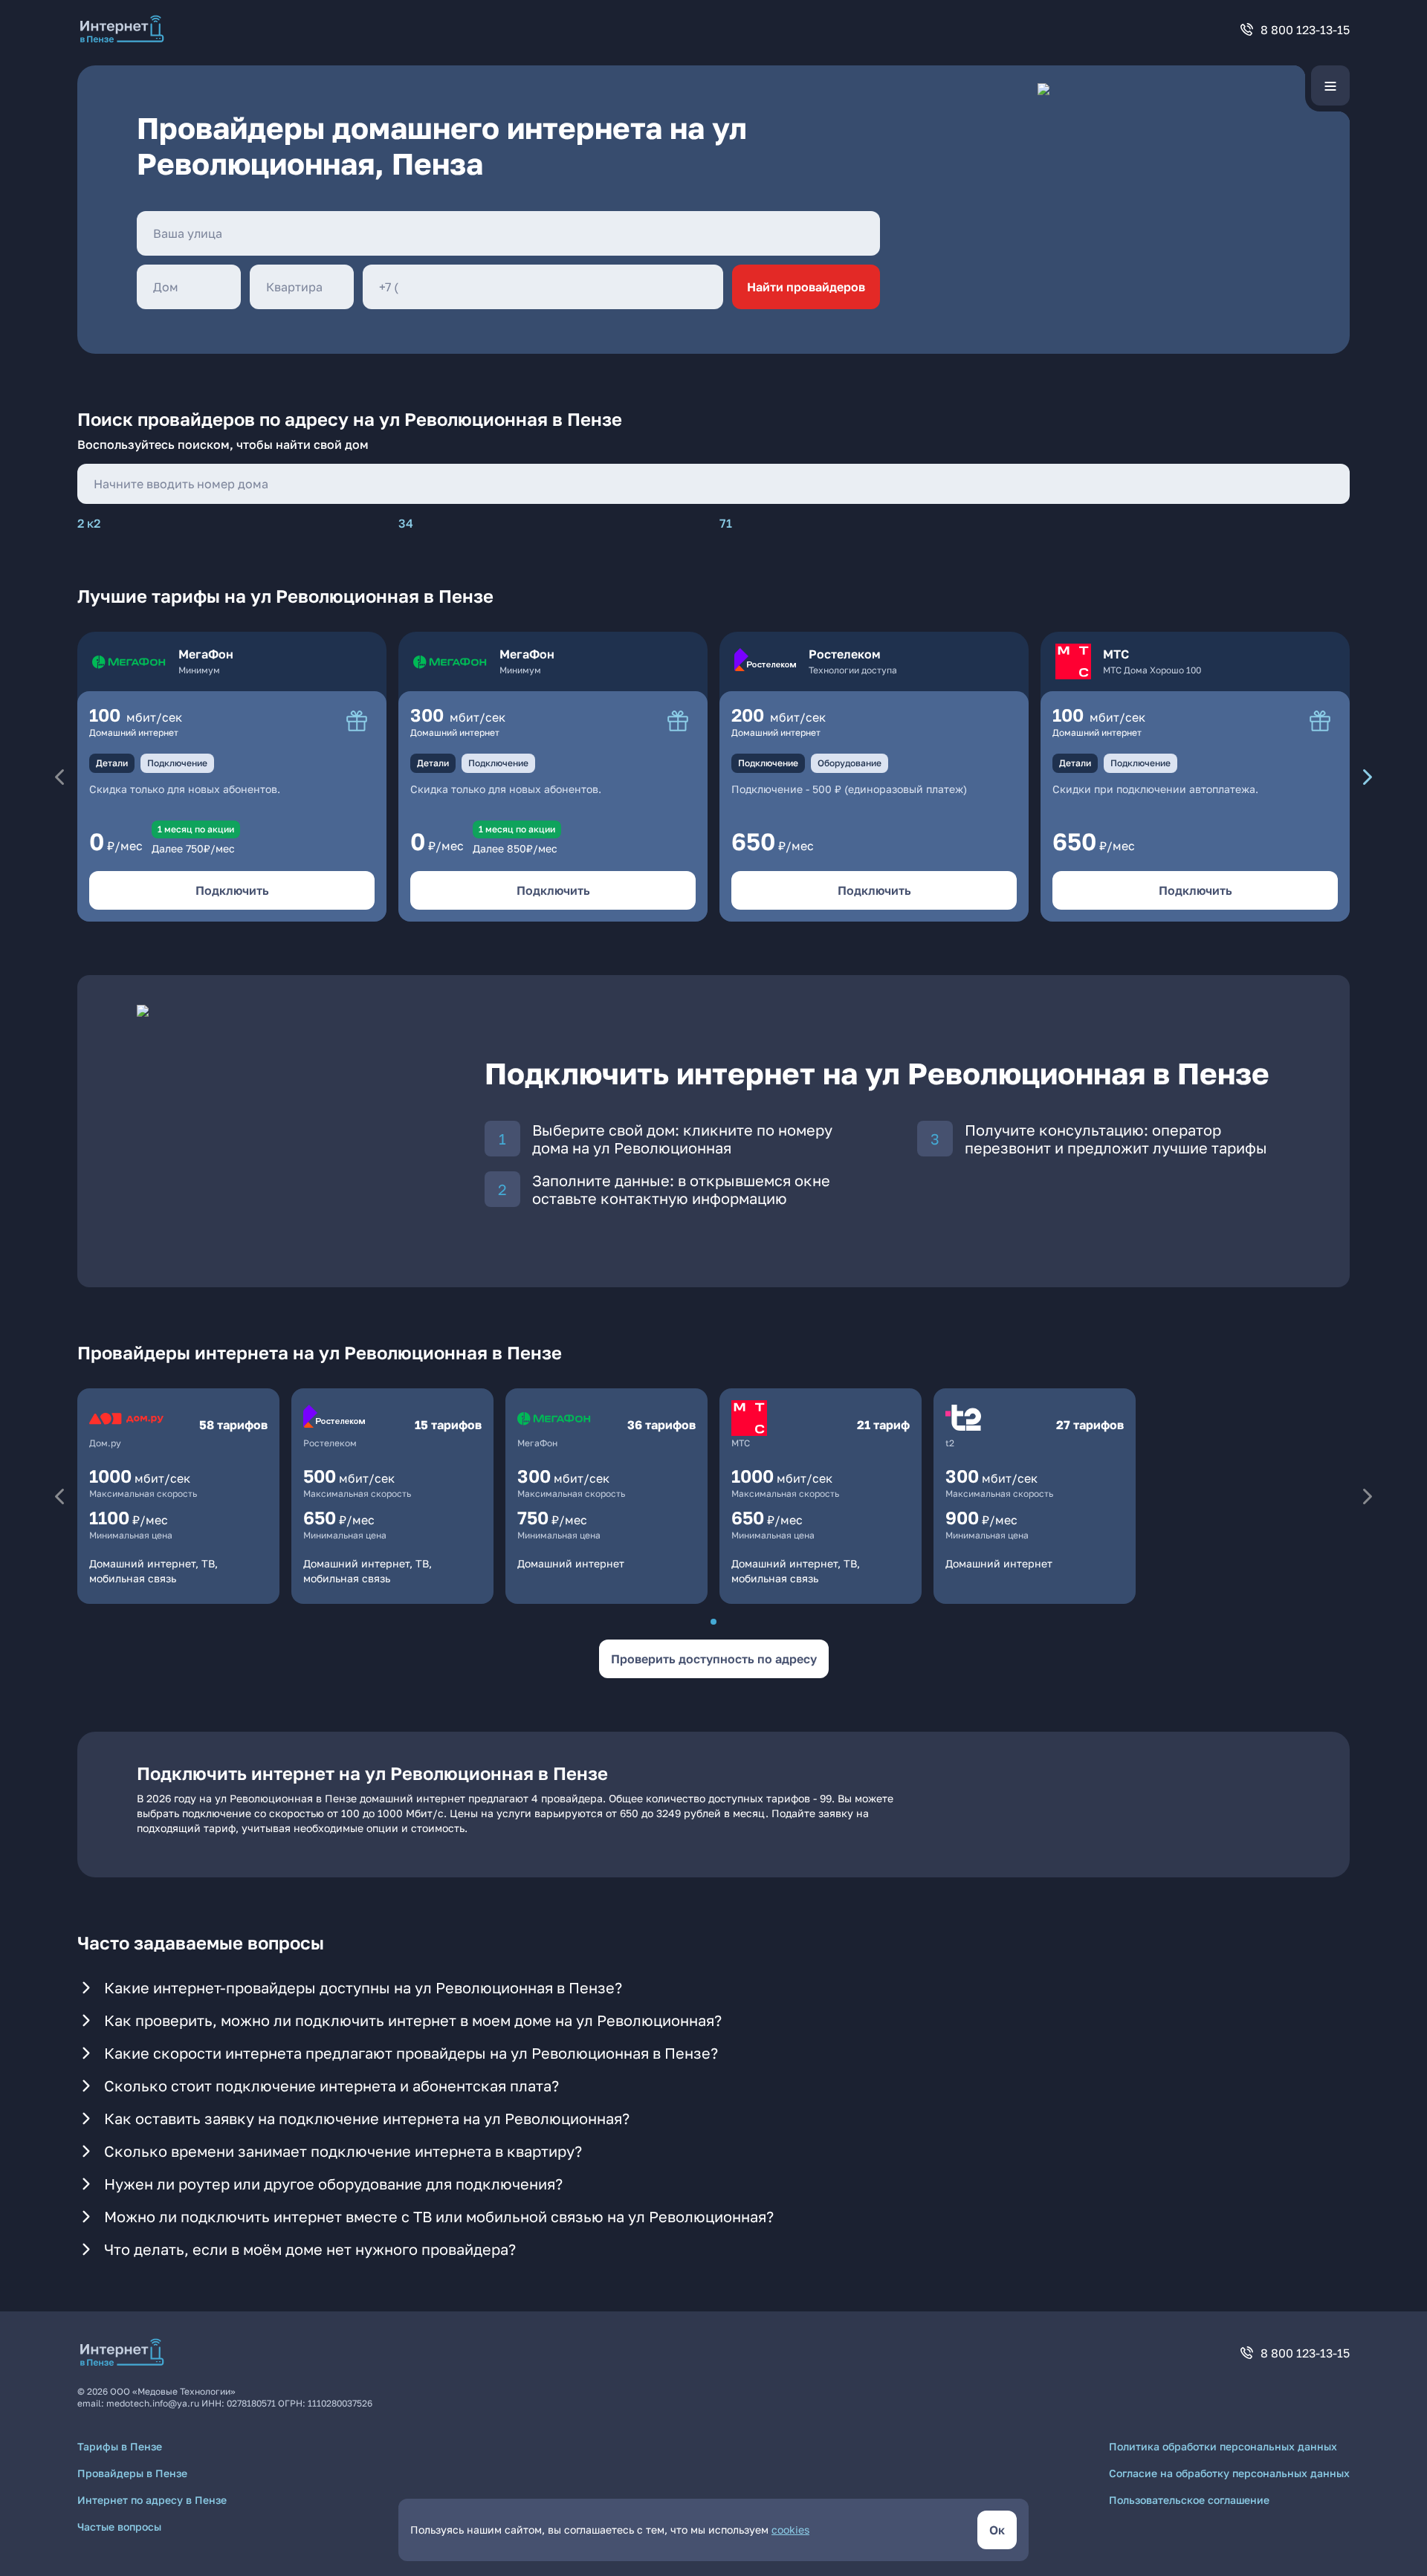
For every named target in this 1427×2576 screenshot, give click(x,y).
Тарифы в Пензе (120, 2446)
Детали (112, 763)
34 (406, 523)
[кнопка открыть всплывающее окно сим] (357, 721)
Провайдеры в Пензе (132, 2473)
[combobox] (508, 233)
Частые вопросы (119, 2527)
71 (726, 523)
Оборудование (850, 763)
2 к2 (89, 523)
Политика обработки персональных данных (1223, 2446)
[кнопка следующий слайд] (1368, 777)
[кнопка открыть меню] (1330, 85)
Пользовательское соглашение (1189, 2500)
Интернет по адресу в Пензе (152, 2500)
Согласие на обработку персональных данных (1229, 2473)
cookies (790, 2530)
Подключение (177, 763)
